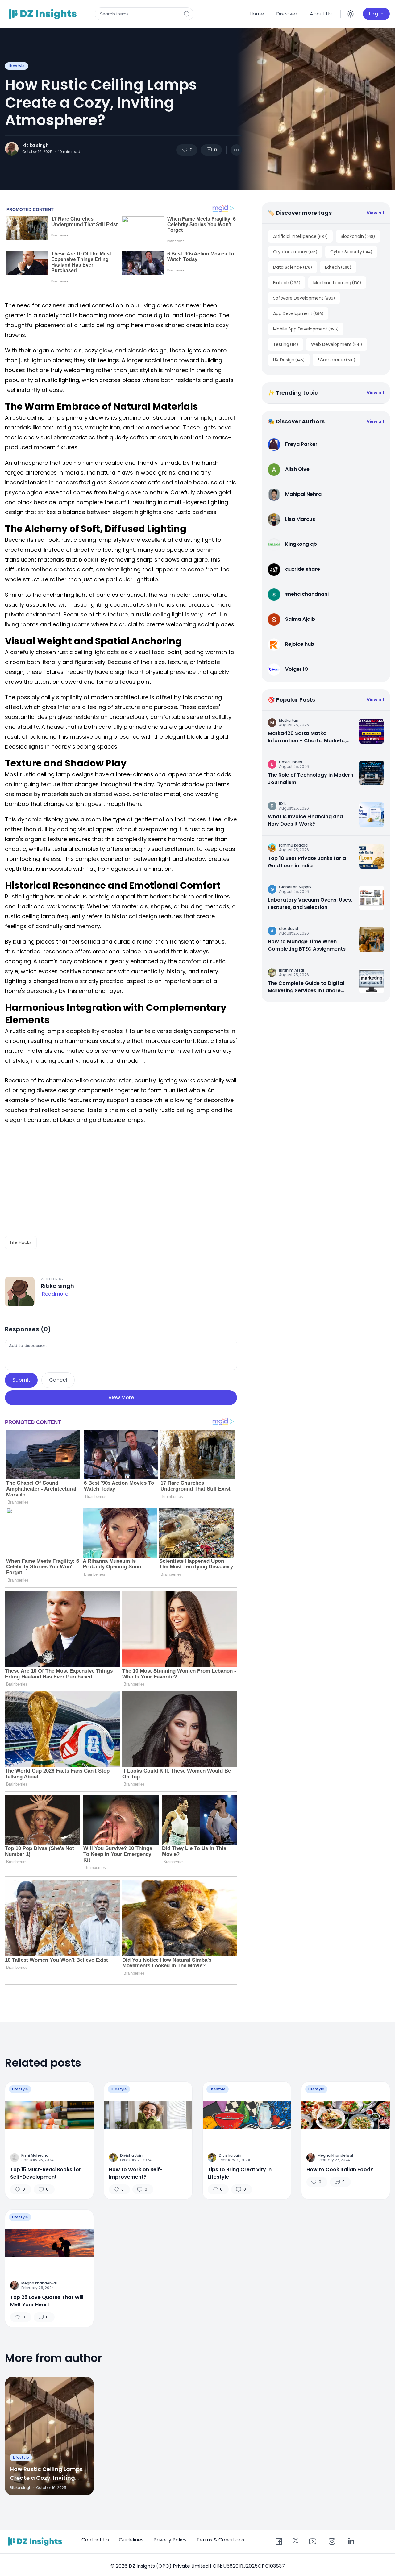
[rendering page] (44, 14)
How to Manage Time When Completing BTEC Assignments (307, 945)
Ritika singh (35, 145)
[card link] (372, 731)
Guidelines (131, 2540)
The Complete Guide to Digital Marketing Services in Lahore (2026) (306, 987)
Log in (376, 14)
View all (375, 213)
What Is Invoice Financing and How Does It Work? (305, 820)
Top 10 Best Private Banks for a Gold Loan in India (307, 862)
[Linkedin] (351, 2542)
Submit (21, 1380)
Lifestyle (17, 66)
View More (121, 1398)
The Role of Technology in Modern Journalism (311, 779)
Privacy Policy (170, 2540)
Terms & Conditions (220, 2540)
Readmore (55, 1294)
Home (257, 14)
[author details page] (12, 149)
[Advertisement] (121, 1180)
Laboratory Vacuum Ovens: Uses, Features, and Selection (310, 904)
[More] (236, 150)
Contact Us (95, 2540)
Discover (287, 14)
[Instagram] (332, 2542)
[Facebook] (279, 2542)
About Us (321, 14)
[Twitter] (296, 2541)
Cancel (58, 1380)
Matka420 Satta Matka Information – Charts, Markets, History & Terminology (307, 737)
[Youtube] (313, 2542)
